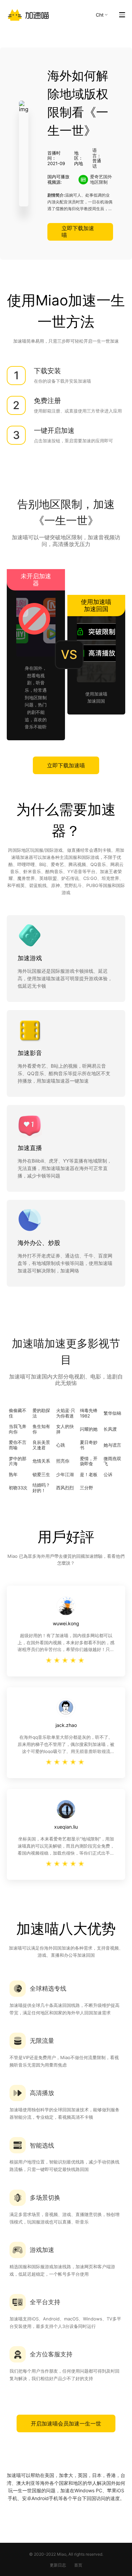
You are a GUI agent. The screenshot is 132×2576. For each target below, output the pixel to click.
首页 (78, 2565)
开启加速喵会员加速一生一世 (66, 2423)
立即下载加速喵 (78, 231)
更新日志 (58, 2565)
